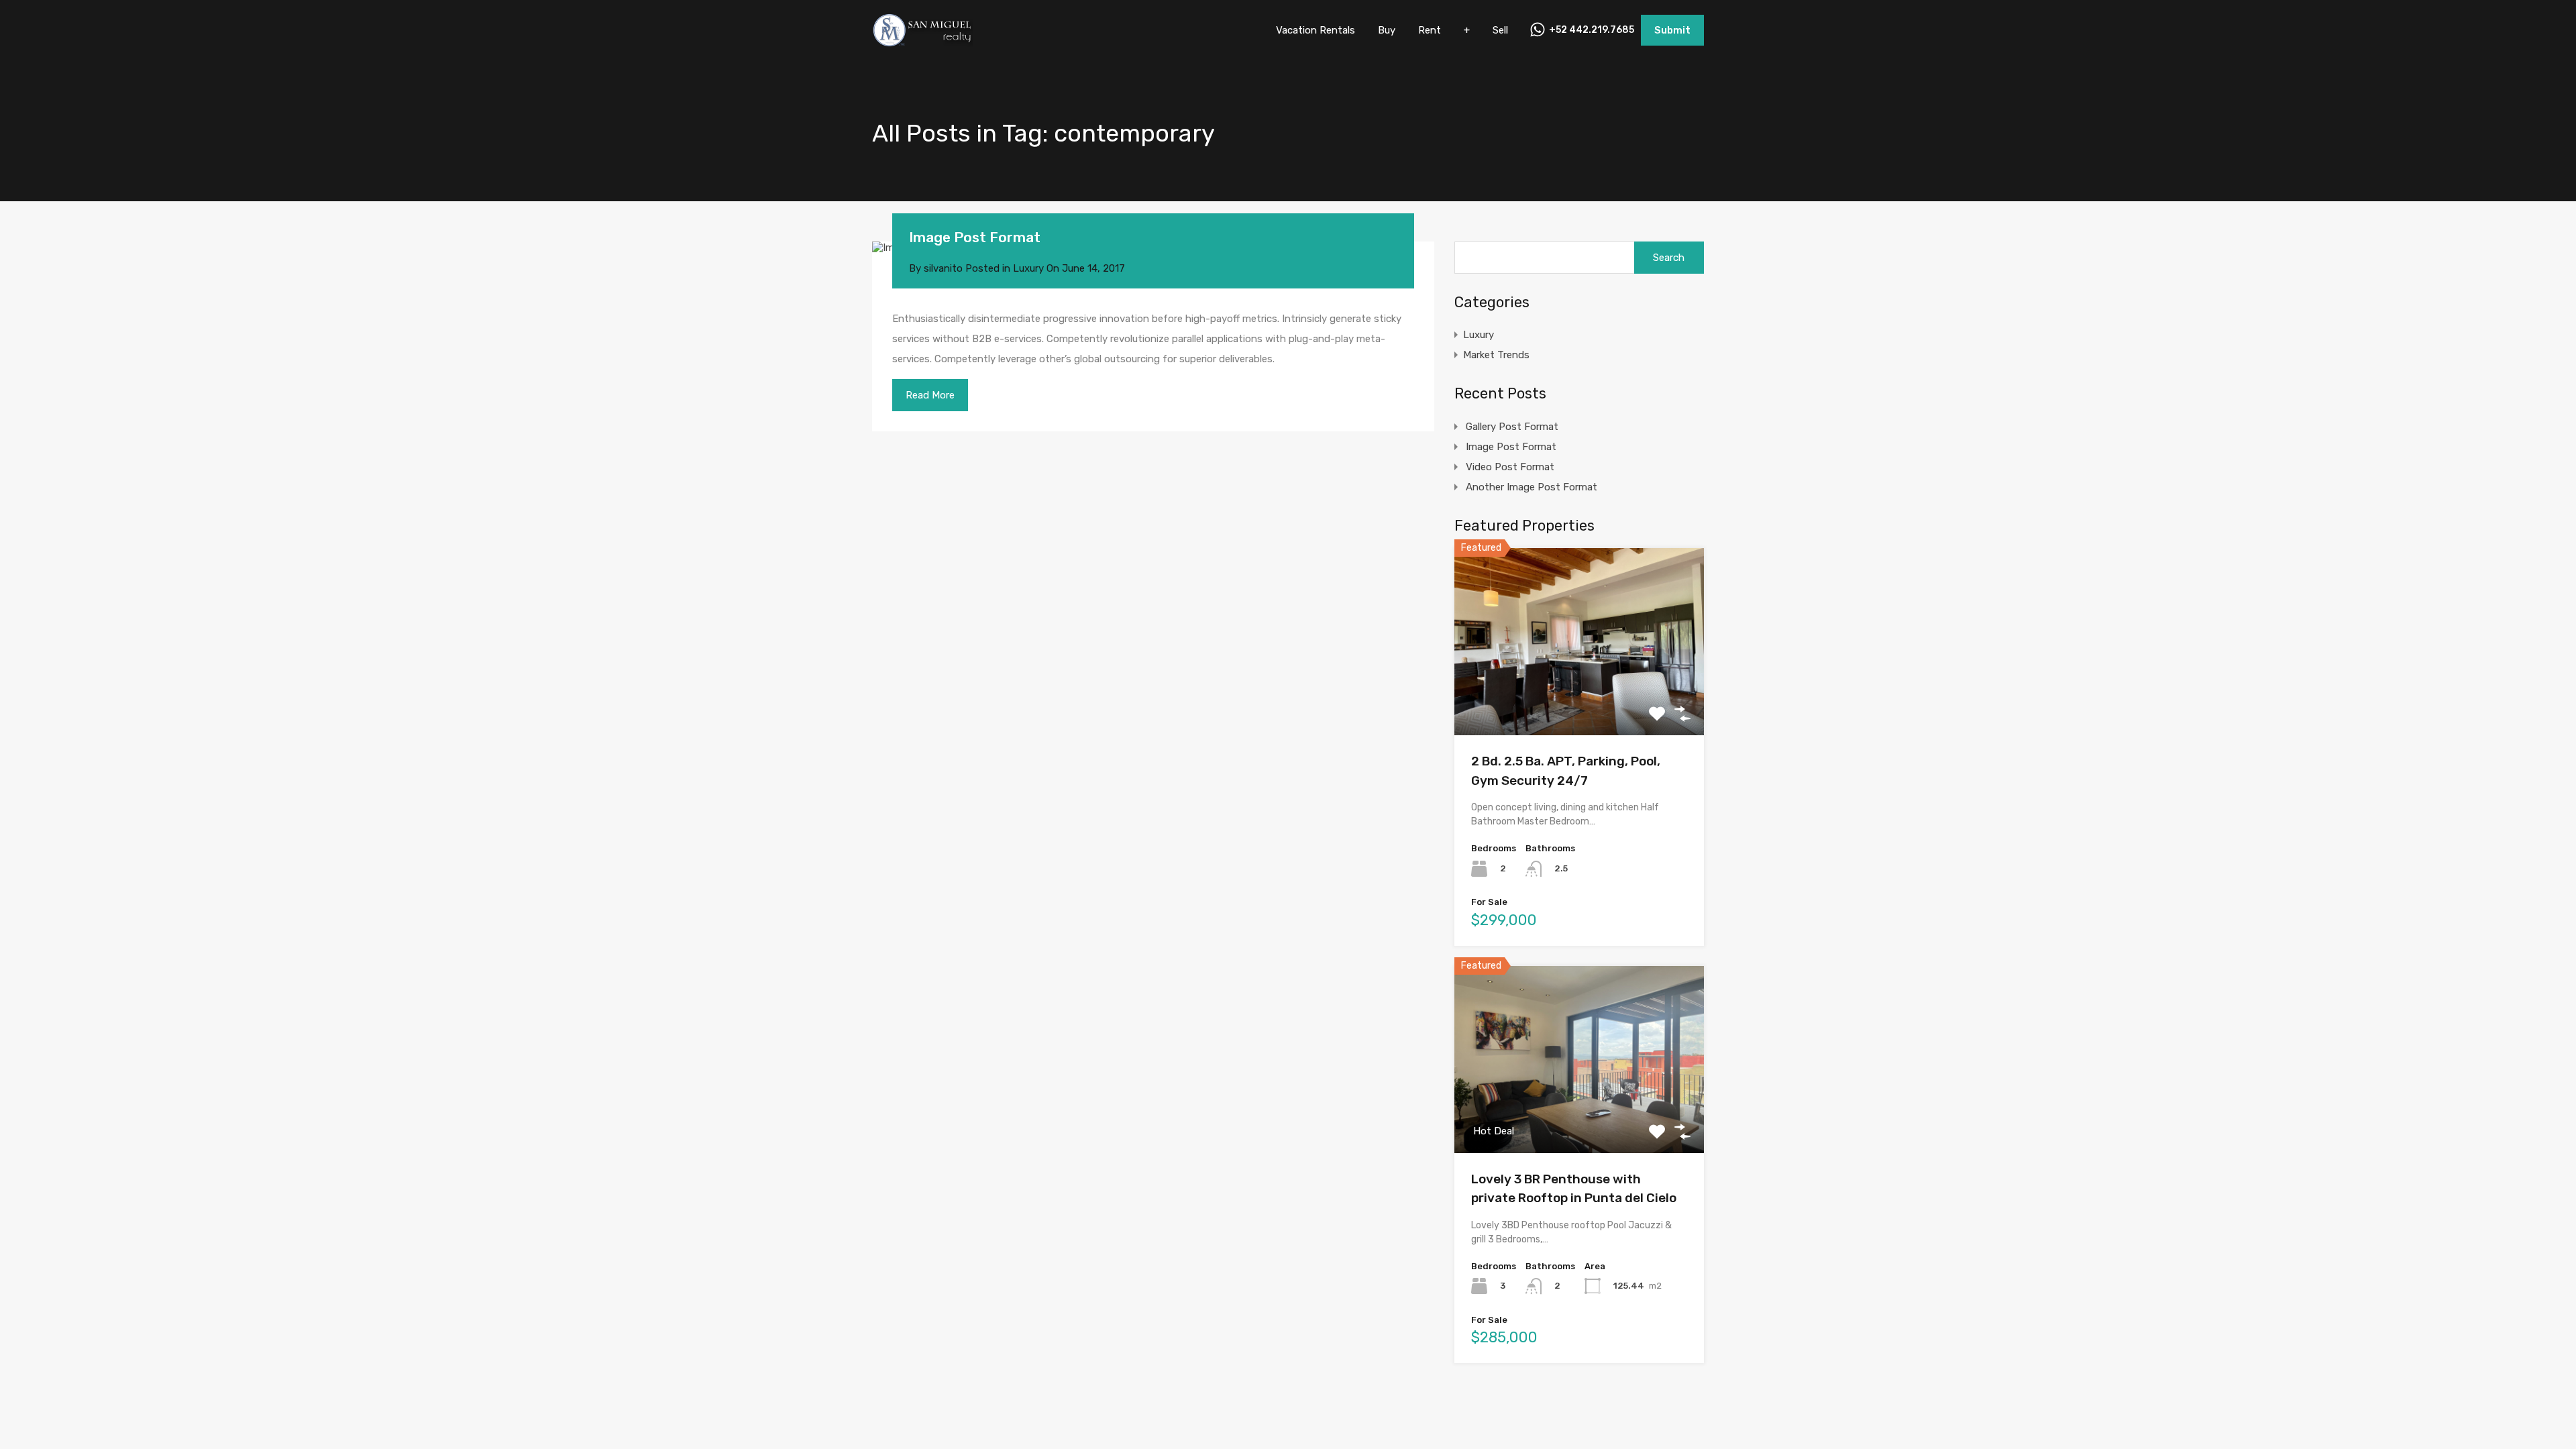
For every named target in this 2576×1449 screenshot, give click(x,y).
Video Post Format (1510, 467)
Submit (1672, 30)
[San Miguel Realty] (922, 41)
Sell (1500, 30)
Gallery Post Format (1512, 427)
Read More (930, 395)
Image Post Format (975, 237)
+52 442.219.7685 (1592, 30)
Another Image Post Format (1532, 487)
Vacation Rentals (1316, 30)
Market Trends (1496, 355)
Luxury (1028, 268)
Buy (1387, 30)
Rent (1430, 30)
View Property (1579, 698)
